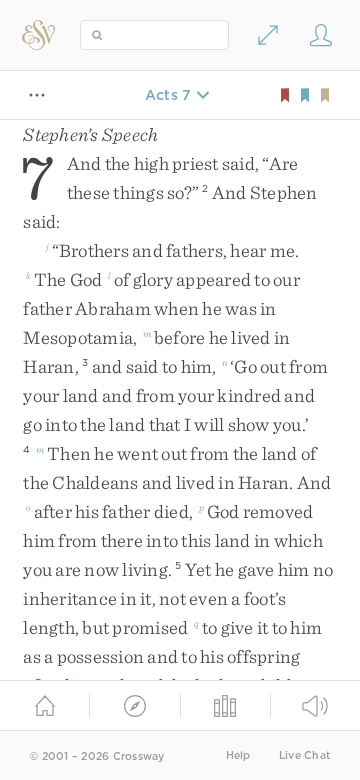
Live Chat (304, 755)
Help (238, 755)
